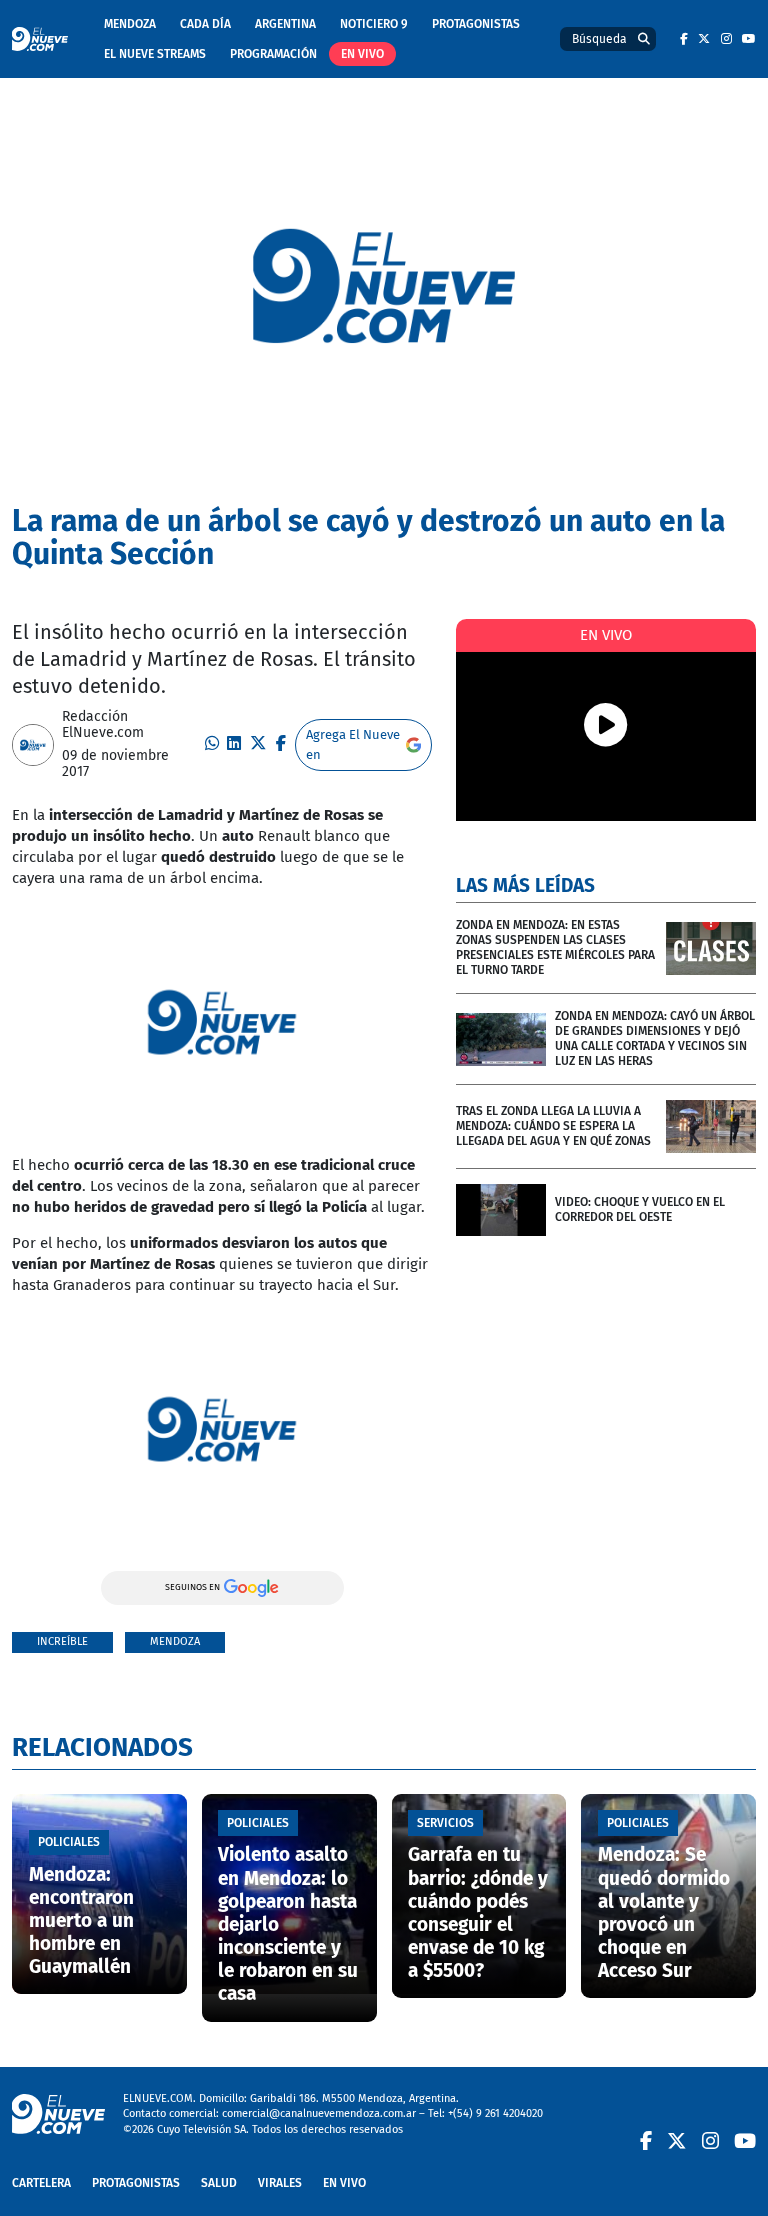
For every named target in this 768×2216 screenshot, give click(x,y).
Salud (219, 2183)
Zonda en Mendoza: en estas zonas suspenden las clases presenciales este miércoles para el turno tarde (555, 947)
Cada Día (205, 24)
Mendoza (130, 24)
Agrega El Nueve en (353, 744)
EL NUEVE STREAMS (155, 54)
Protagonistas (476, 24)
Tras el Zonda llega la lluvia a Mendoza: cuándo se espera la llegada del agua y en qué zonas (553, 1126)
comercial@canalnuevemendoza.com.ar (319, 2113)
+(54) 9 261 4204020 (495, 2113)
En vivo (362, 54)
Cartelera (41, 2183)
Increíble (62, 1641)
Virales (280, 2183)
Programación (273, 54)
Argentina (285, 24)
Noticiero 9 (374, 24)
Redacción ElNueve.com (103, 725)
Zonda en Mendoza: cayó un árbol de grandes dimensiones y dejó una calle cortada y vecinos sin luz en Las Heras (655, 1038)
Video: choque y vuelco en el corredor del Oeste (640, 1209)
